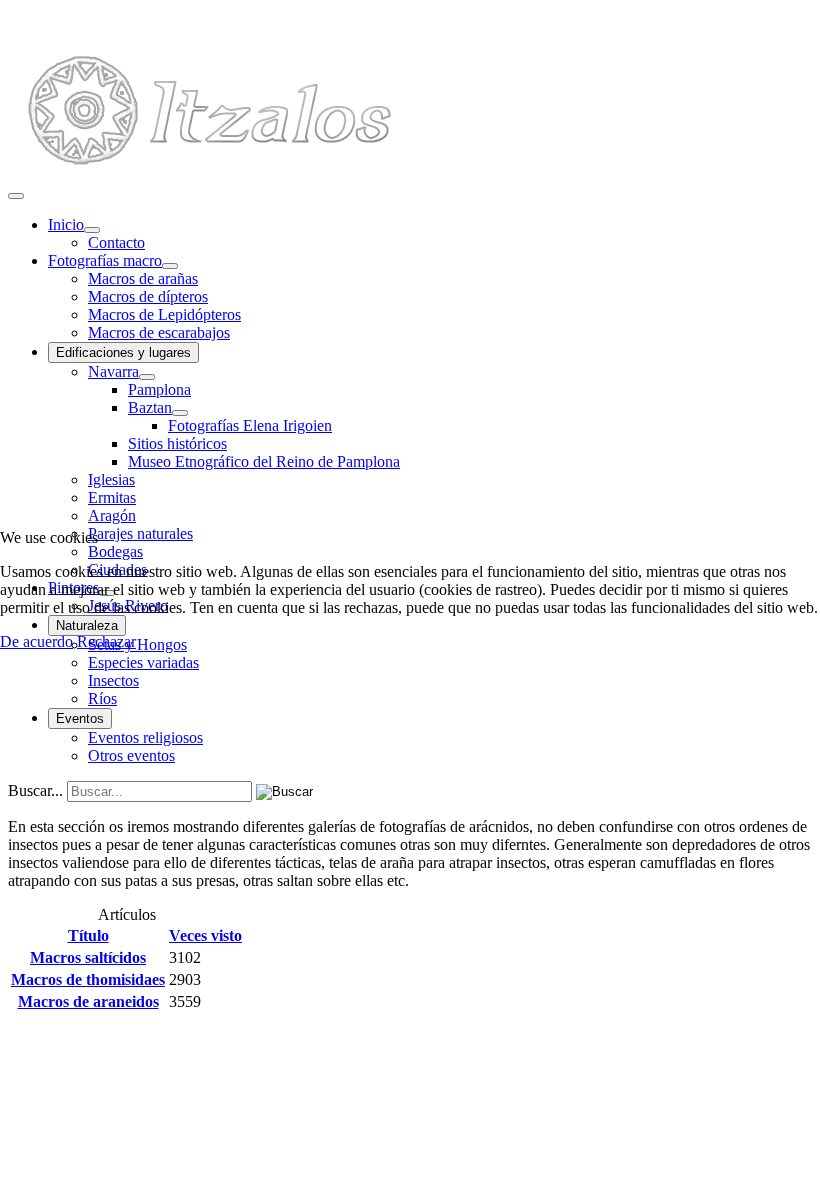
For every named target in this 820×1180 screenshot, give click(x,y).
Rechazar (106, 641)
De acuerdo (36, 641)
